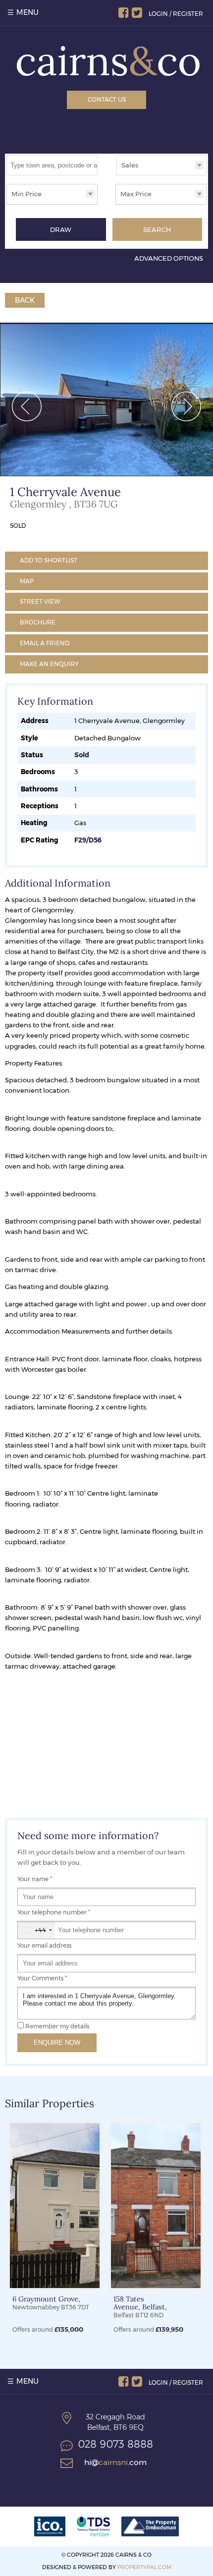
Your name (35, 1879)
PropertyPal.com (144, 2567)
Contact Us (107, 99)
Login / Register (176, 14)
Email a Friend (45, 643)
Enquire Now (57, 2043)
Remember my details (57, 2026)
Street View (40, 601)
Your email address (44, 1946)
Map (27, 581)
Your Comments (42, 1978)
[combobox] (36, 1930)
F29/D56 (88, 840)
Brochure (38, 622)
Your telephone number (54, 1912)
